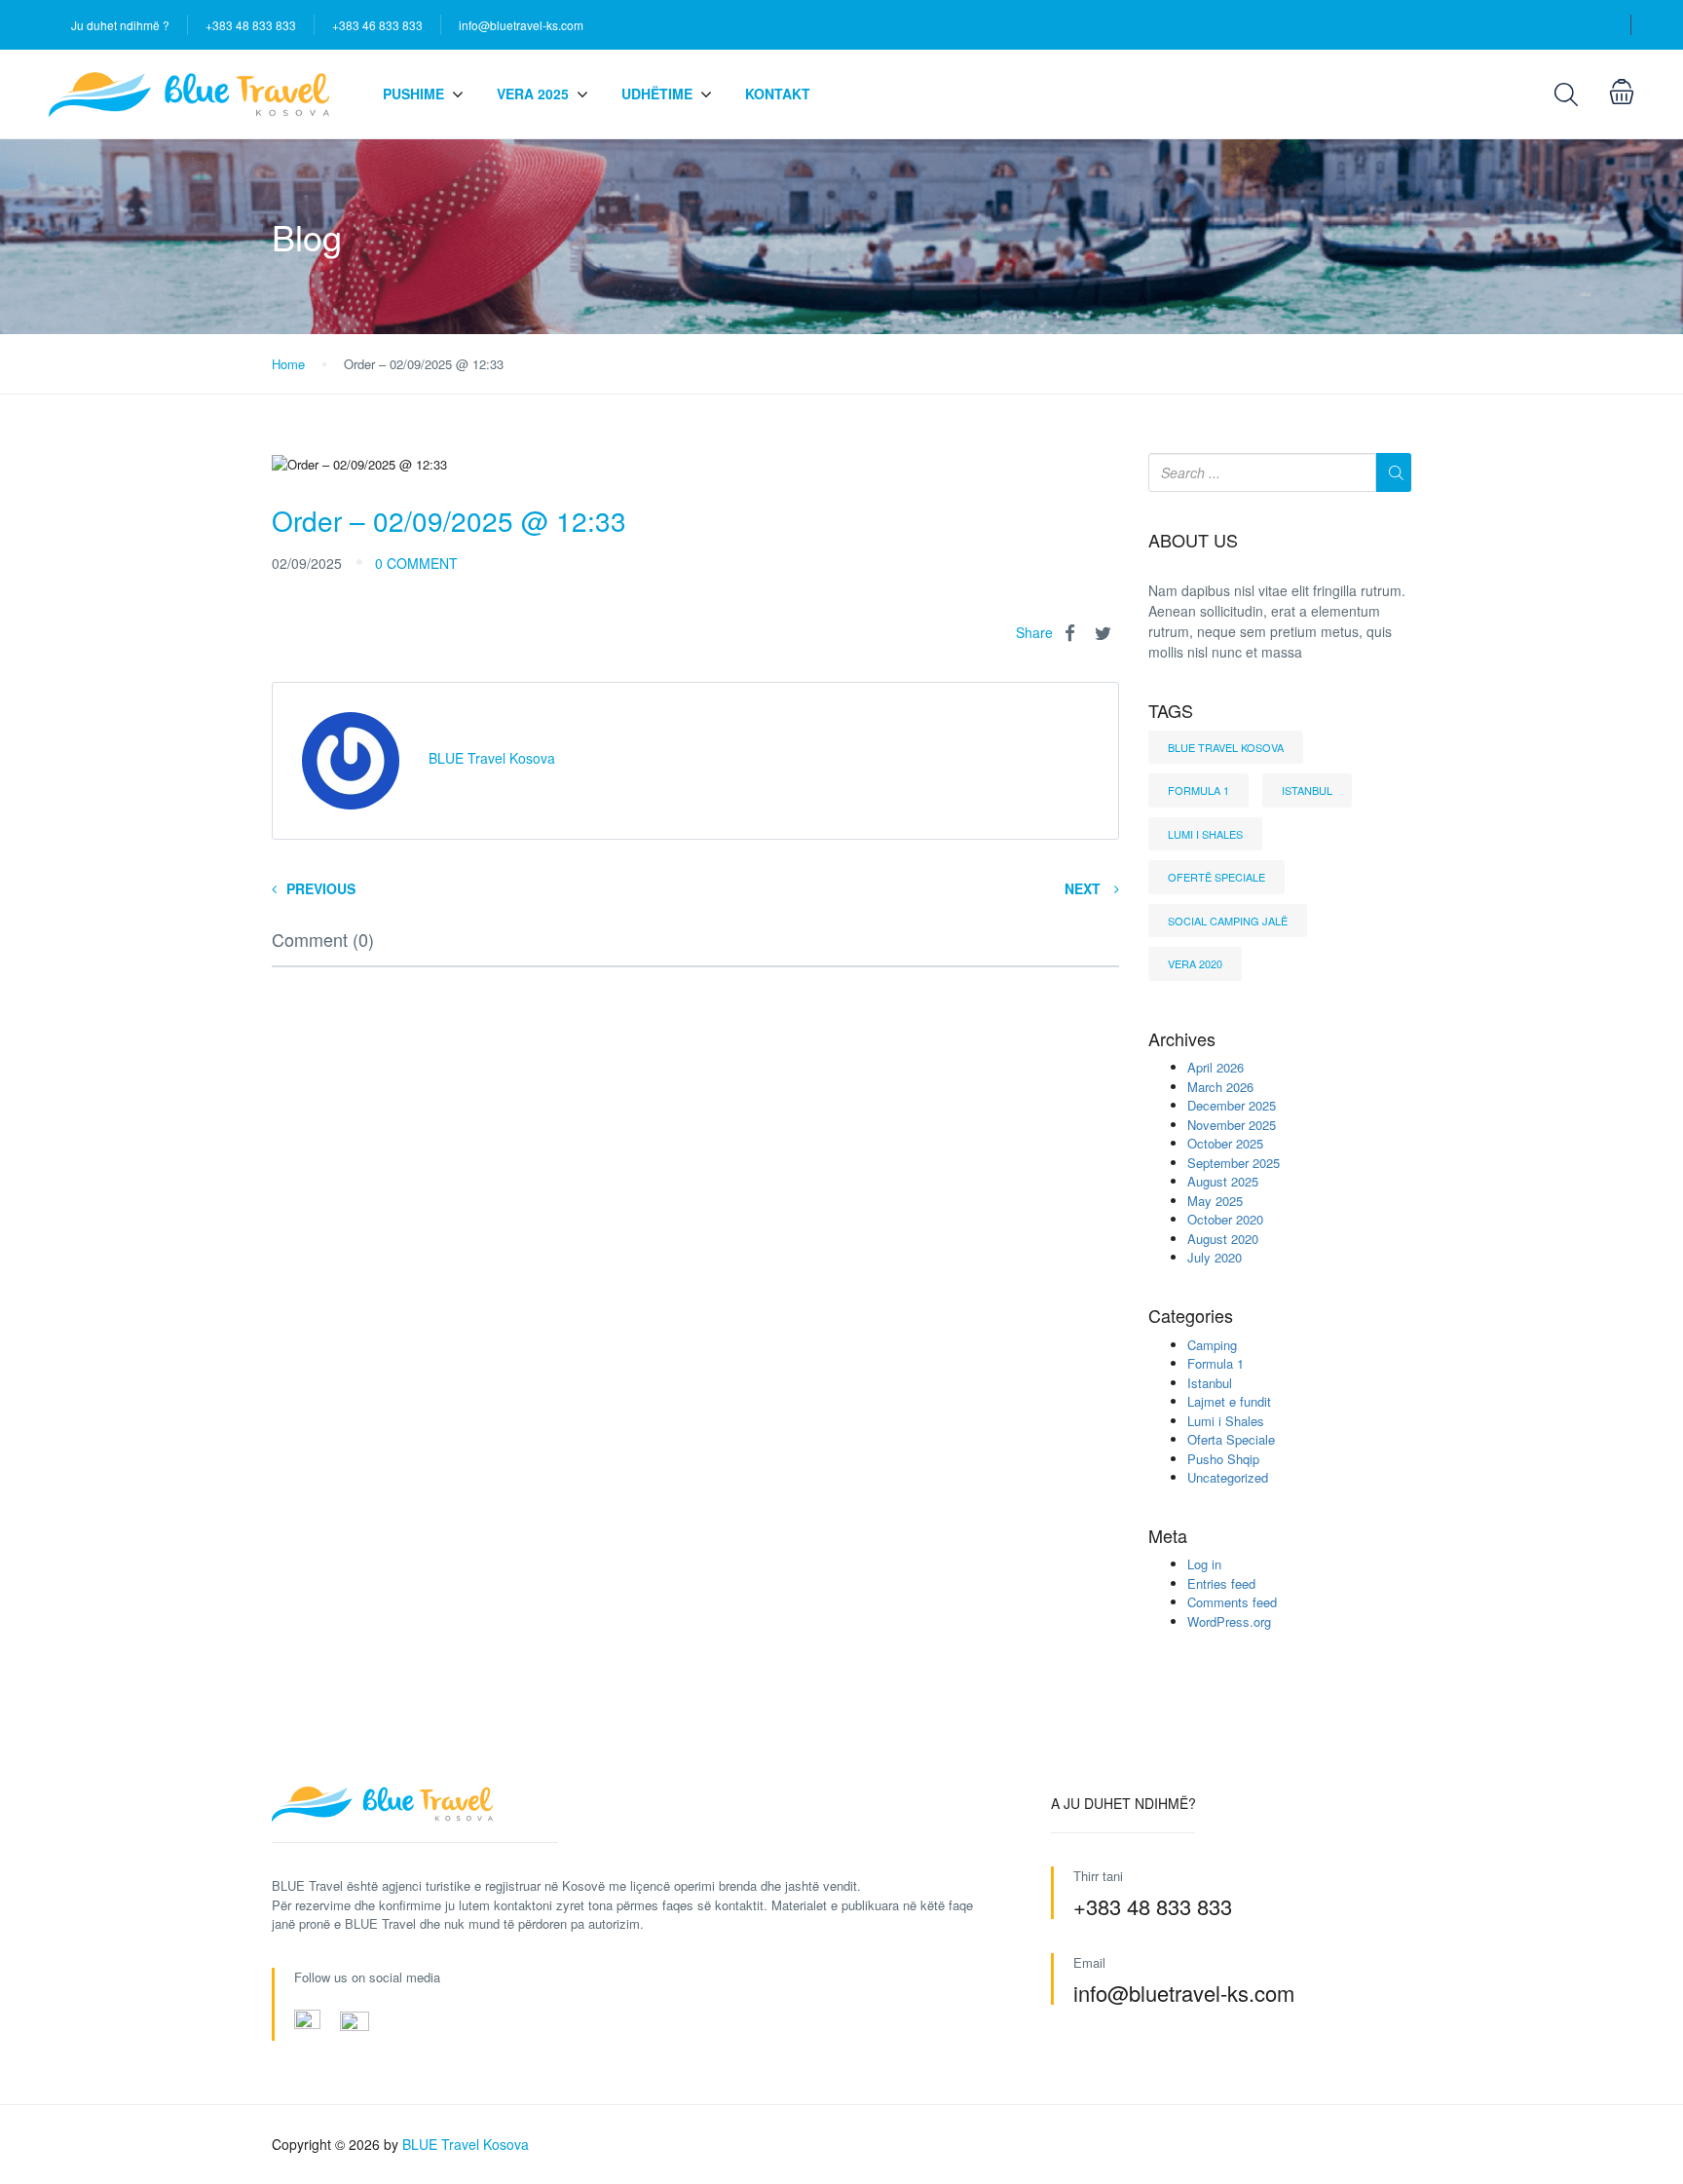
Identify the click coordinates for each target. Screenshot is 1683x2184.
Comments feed (1232, 1602)
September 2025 (1234, 1163)
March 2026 (1220, 1087)
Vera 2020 (1195, 963)
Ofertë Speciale (1216, 877)
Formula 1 (1198, 790)
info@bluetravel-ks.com (521, 25)
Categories (1191, 1316)
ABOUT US (1193, 541)
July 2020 (1215, 1257)
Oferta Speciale (1231, 1439)
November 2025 (1232, 1125)
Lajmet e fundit (1229, 1401)
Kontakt (778, 94)
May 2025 (1215, 1201)
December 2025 (1232, 1105)
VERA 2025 (533, 94)
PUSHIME (413, 94)
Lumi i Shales (1205, 834)
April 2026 (1215, 1067)
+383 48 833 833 (251, 25)
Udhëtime (657, 94)
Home (288, 364)
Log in (1204, 1564)
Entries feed (1221, 1583)
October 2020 (1225, 1219)
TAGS (1171, 711)
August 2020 (1223, 1239)
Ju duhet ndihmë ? (120, 25)
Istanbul (1307, 790)
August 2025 (1223, 1181)
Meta (1168, 1536)
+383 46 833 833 (377, 25)
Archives (1182, 1039)
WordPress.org (1229, 1621)
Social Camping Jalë (1228, 921)
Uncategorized (1228, 1477)
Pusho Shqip (1223, 1459)
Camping (1212, 1345)
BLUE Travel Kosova (1226, 747)
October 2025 (1225, 1143)
